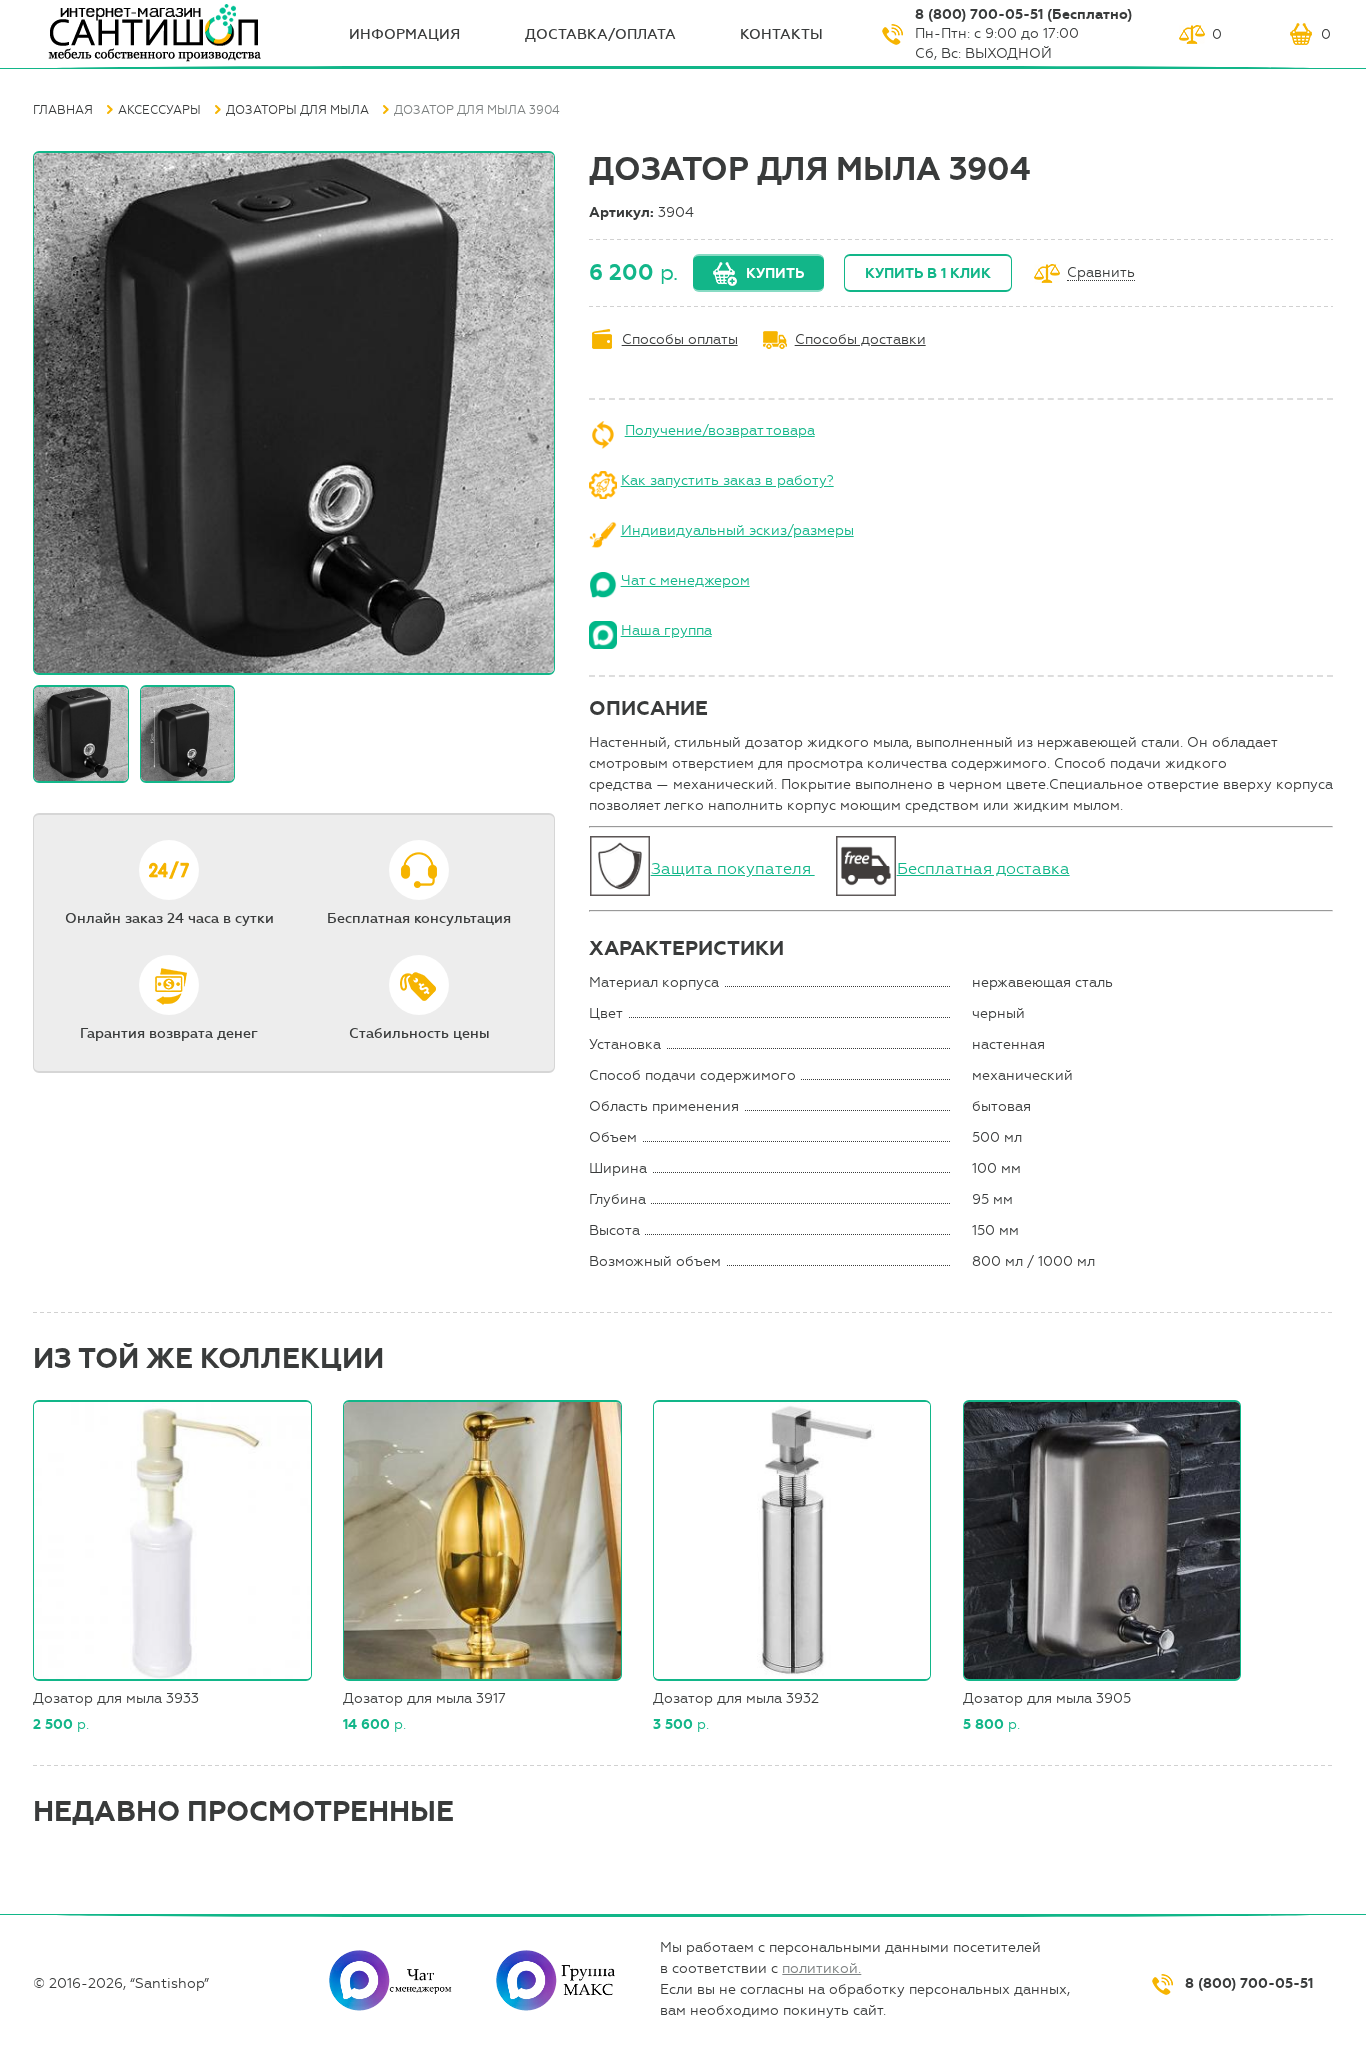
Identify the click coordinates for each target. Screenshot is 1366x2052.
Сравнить (1101, 273)
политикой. (821, 1968)
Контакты (781, 34)
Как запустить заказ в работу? (727, 480)
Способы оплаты (680, 339)
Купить (775, 273)
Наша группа (666, 630)
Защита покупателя (733, 868)
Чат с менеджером (685, 580)
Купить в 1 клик (928, 273)
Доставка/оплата (600, 34)
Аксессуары (159, 110)
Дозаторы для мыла (297, 110)
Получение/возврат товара (720, 430)
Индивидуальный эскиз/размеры (737, 530)
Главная (63, 110)
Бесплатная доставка (983, 868)
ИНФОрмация (404, 34)
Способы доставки (860, 339)
